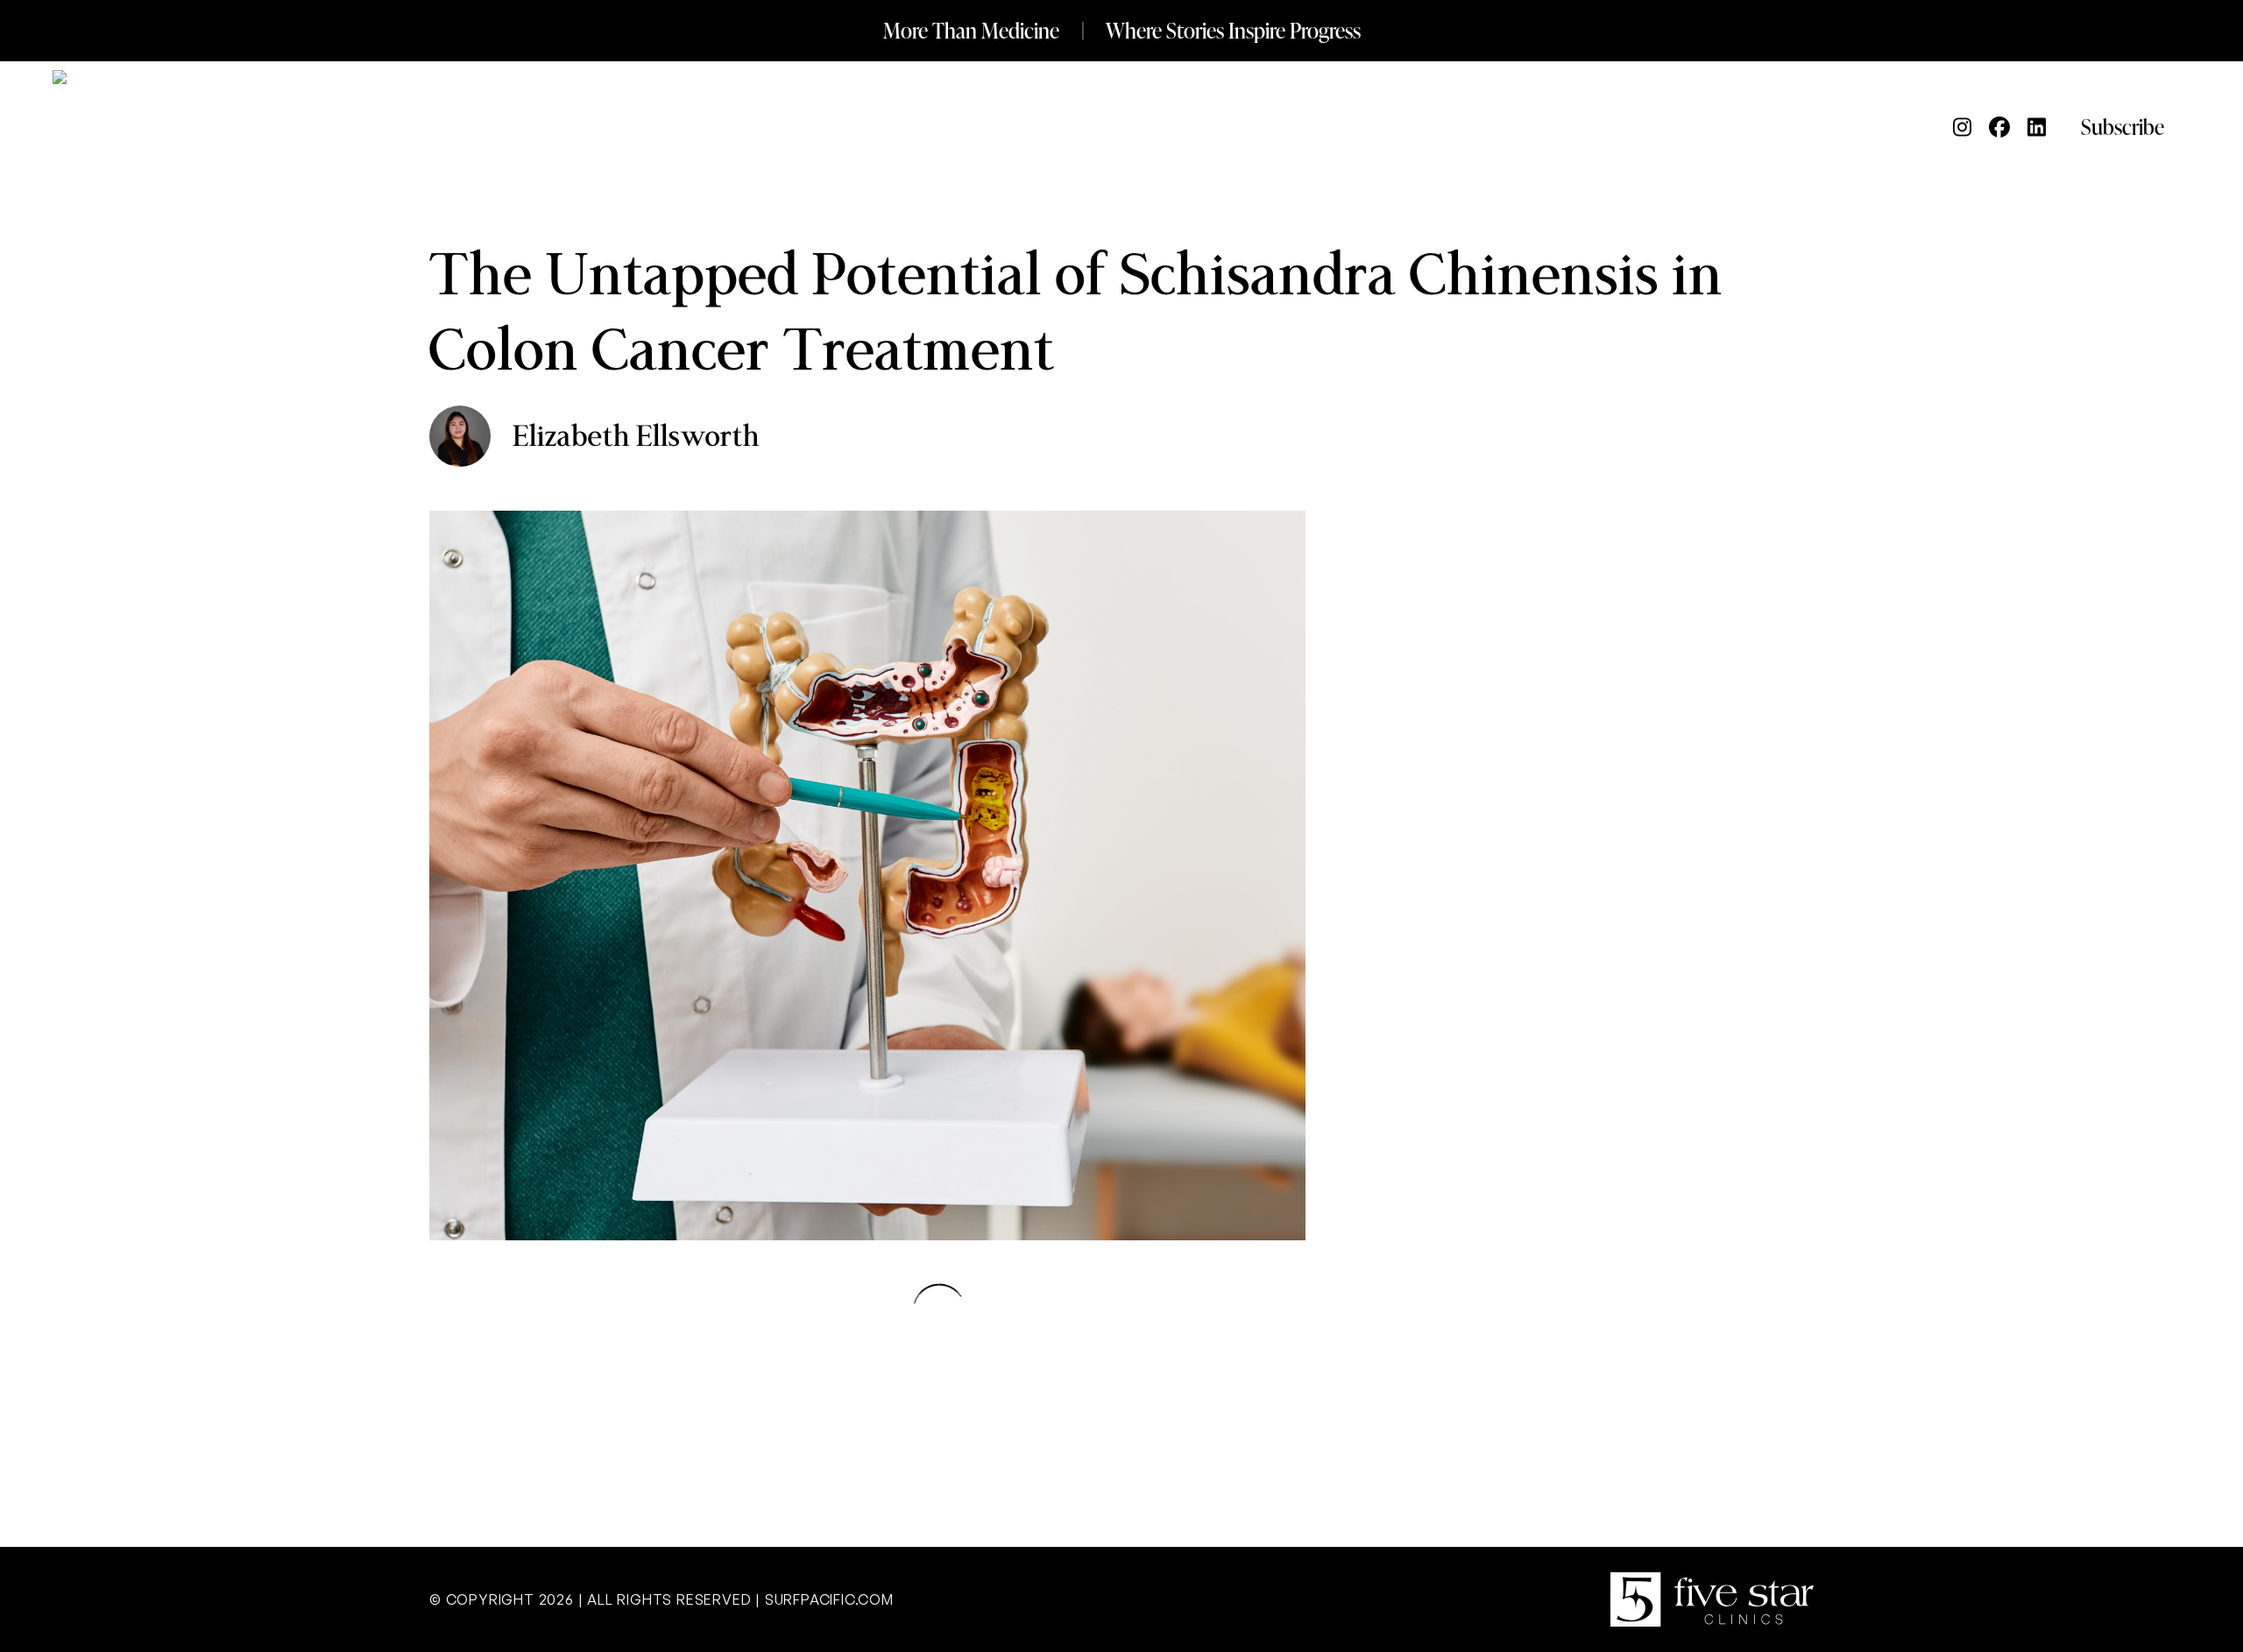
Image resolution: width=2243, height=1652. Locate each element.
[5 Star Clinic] (1712, 1599)
